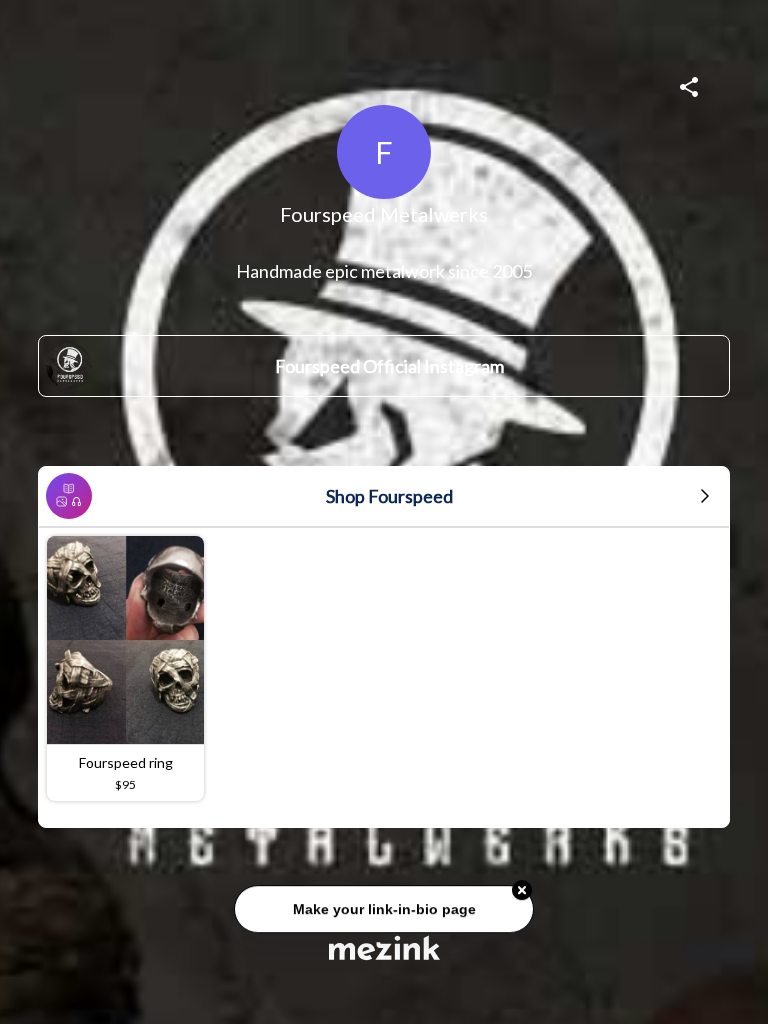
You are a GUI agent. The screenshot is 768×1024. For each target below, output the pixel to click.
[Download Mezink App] (384, 947)
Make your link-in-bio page (383, 907)
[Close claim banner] (522, 889)
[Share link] (689, 84)
